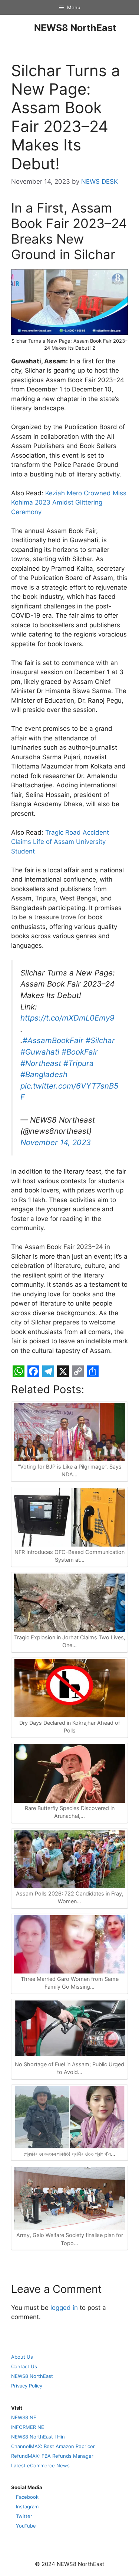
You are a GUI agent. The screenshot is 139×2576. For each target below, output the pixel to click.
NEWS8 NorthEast (75, 28)
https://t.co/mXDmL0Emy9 (67, 1018)
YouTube (26, 2526)
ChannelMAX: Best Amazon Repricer (53, 2446)
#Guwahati (40, 1052)
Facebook (27, 2497)
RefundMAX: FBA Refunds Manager (52, 2456)
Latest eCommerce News (40, 2465)
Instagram (27, 2507)
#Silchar (100, 1040)
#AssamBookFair (53, 1040)
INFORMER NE (28, 2427)
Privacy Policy (27, 2386)
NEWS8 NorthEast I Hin (38, 2437)
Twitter (24, 2516)
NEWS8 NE (24, 2417)
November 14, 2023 (56, 1142)
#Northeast (41, 1063)
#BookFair (80, 1052)
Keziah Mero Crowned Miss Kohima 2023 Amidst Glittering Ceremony (69, 503)
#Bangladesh (44, 1074)
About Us (22, 2357)
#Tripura (79, 1063)
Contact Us (24, 2366)
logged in (64, 2308)
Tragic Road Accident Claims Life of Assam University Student (60, 842)
